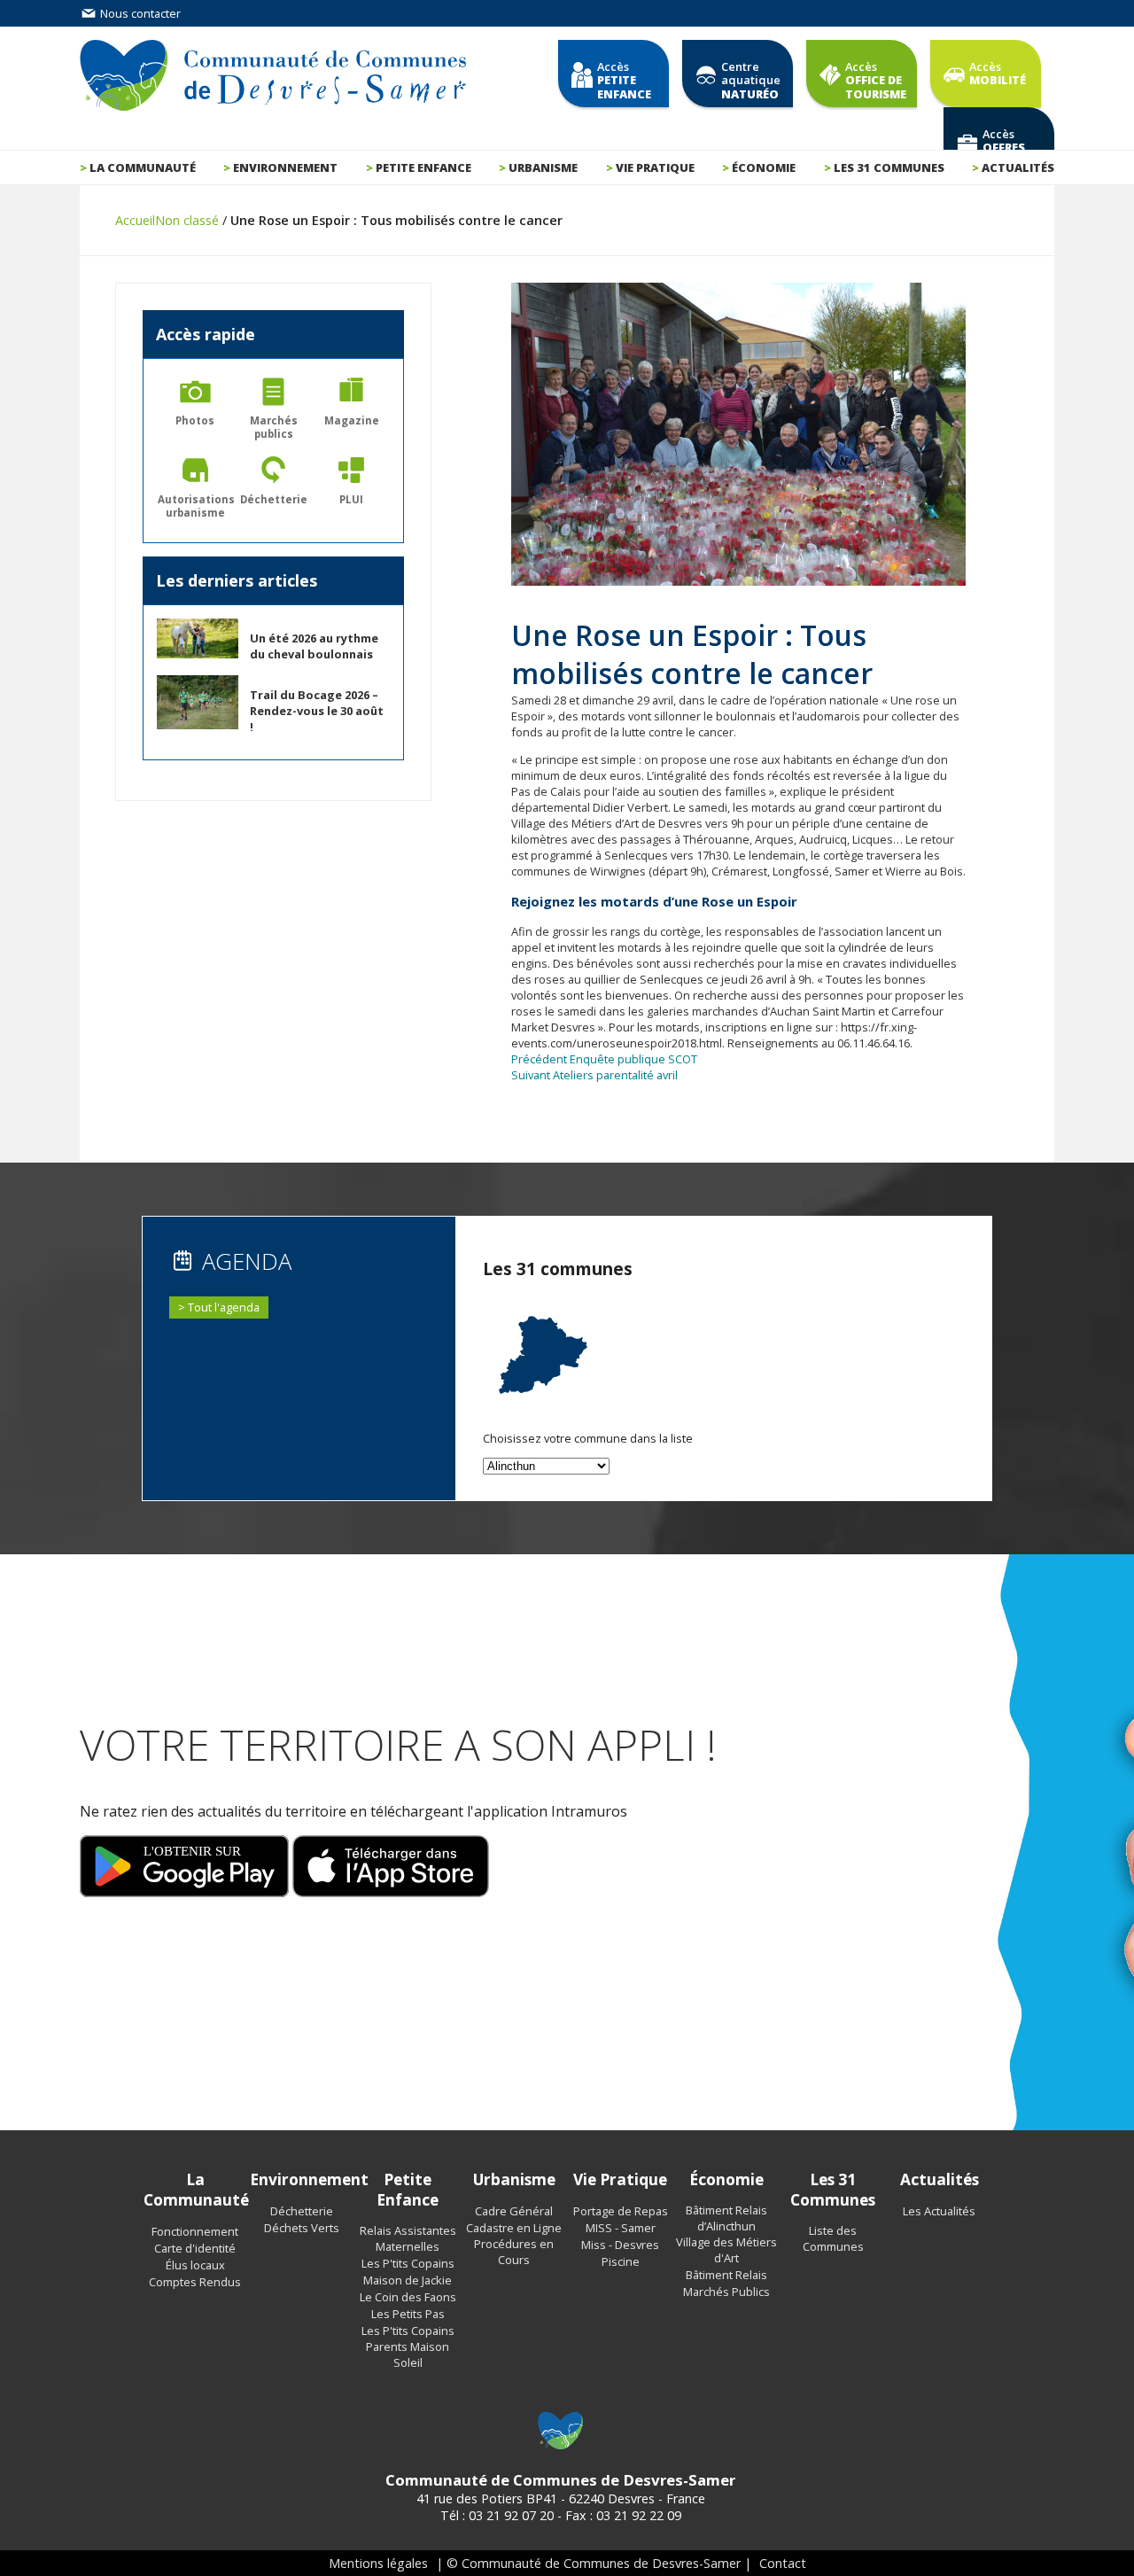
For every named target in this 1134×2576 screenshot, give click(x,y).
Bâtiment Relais (726, 2275)
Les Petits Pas (408, 2314)
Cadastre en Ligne (514, 2228)
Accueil (135, 220)
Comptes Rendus (195, 2282)
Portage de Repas (621, 2211)
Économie (764, 167)
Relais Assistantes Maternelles (408, 2238)
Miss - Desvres (620, 2245)
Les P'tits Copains (408, 2263)
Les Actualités (939, 2211)
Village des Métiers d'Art (726, 2250)
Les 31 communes (889, 167)
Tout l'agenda (224, 1307)
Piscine (621, 2261)
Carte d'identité (195, 2248)
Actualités (1018, 167)
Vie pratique (655, 167)
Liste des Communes (833, 2238)
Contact (783, 2563)
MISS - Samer (621, 2228)
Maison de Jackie (408, 2280)
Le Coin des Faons (408, 2297)
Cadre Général (514, 2211)
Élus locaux (195, 2265)
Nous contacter (139, 13)
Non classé (187, 220)
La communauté (143, 167)
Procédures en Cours (514, 2252)
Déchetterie (302, 2211)
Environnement (285, 167)
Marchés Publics (726, 2292)
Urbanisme (543, 167)
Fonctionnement (195, 2231)
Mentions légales (378, 2563)
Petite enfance (423, 167)
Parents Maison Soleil (408, 2354)
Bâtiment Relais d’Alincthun (726, 2218)
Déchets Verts (302, 2228)
